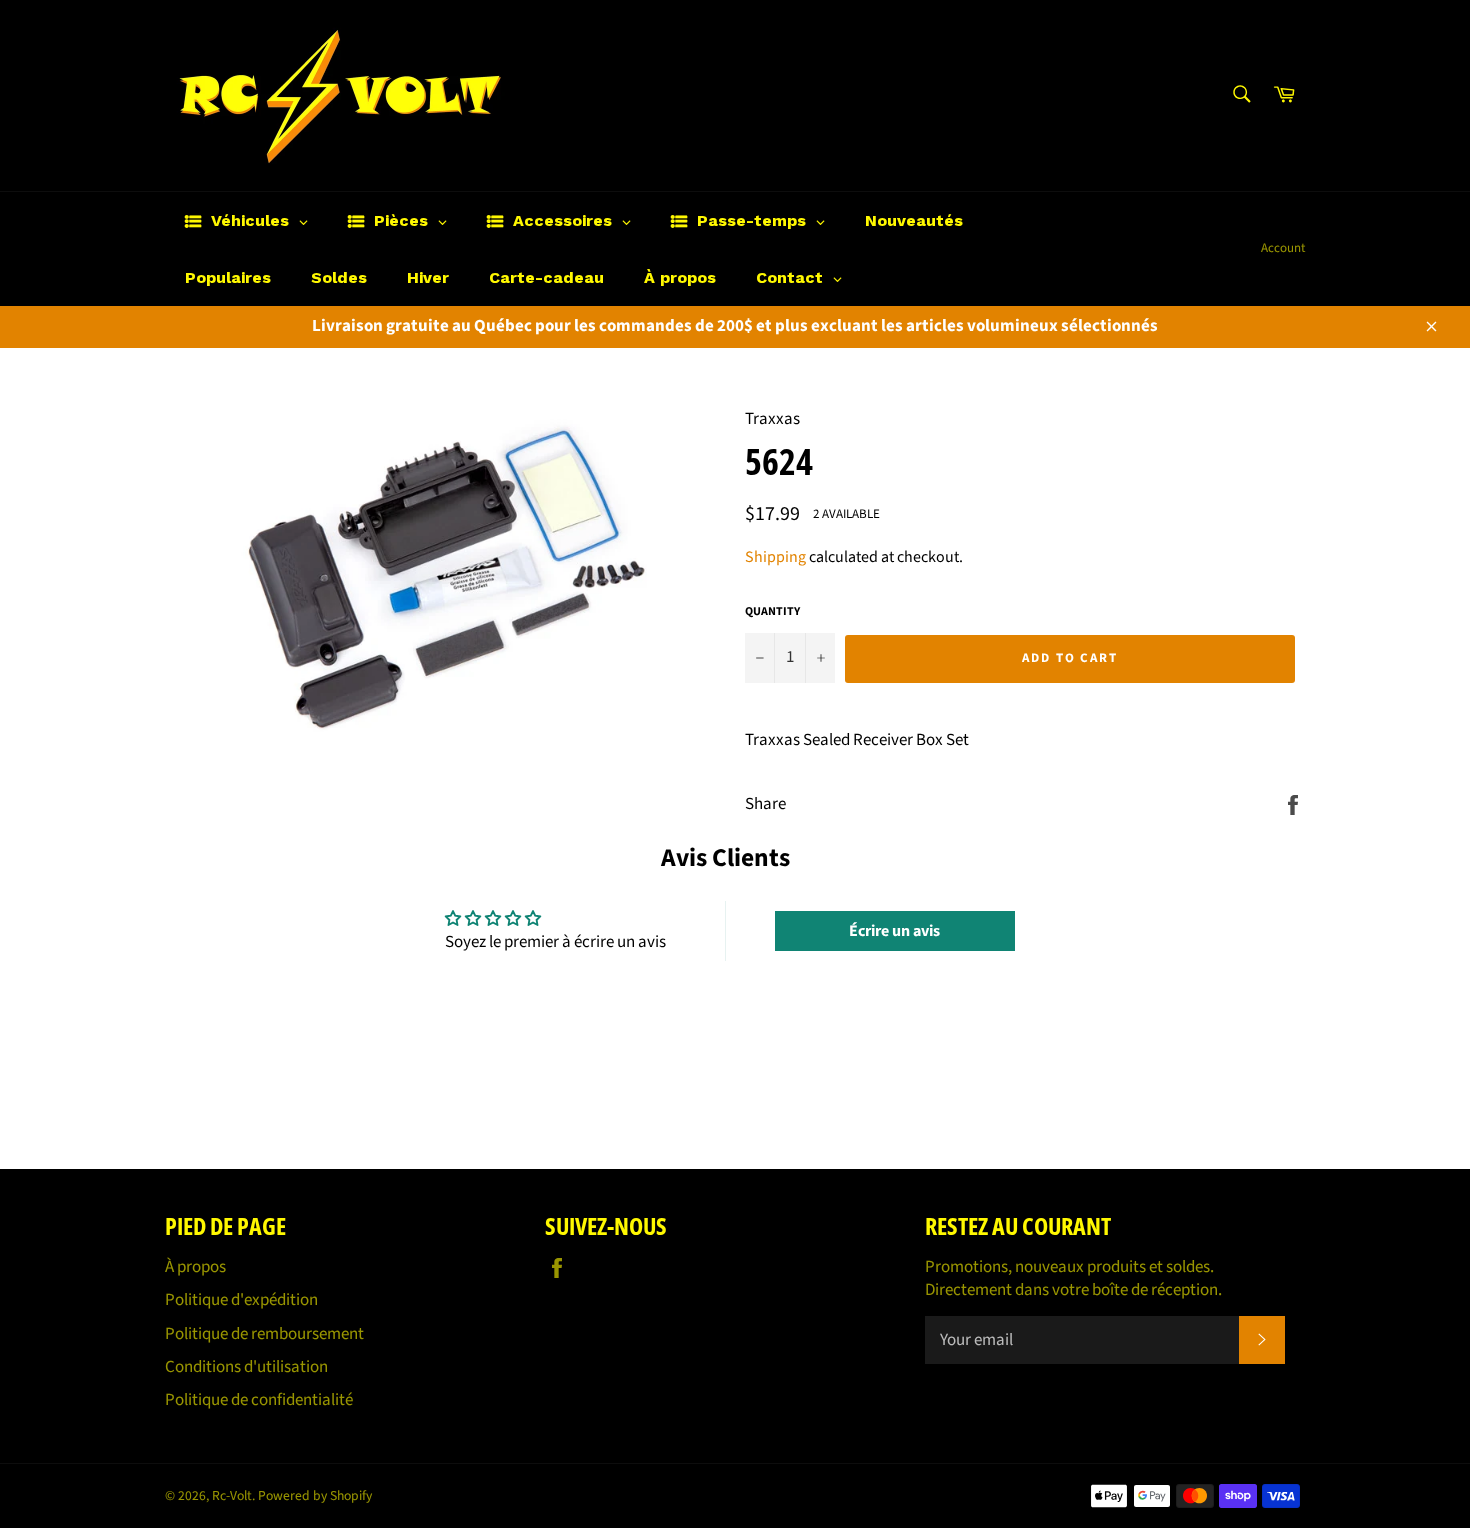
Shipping (775, 557)
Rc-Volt (232, 1495)
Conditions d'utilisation (246, 1367)
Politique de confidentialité (259, 1400)
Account (1283, 248)
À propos (195, 1267)
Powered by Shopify (315, 1495)
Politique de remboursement (264, 1334)
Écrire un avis (894, 931)
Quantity (772, 612)
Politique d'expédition (241, 1300)
